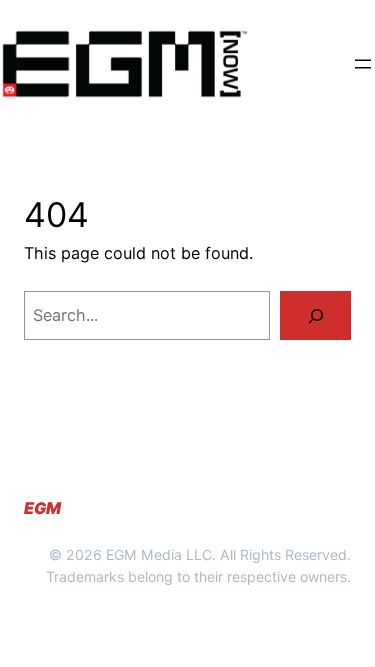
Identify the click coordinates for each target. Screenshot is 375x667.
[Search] (315, 316)
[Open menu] (363, 64)
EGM (42, 508)
